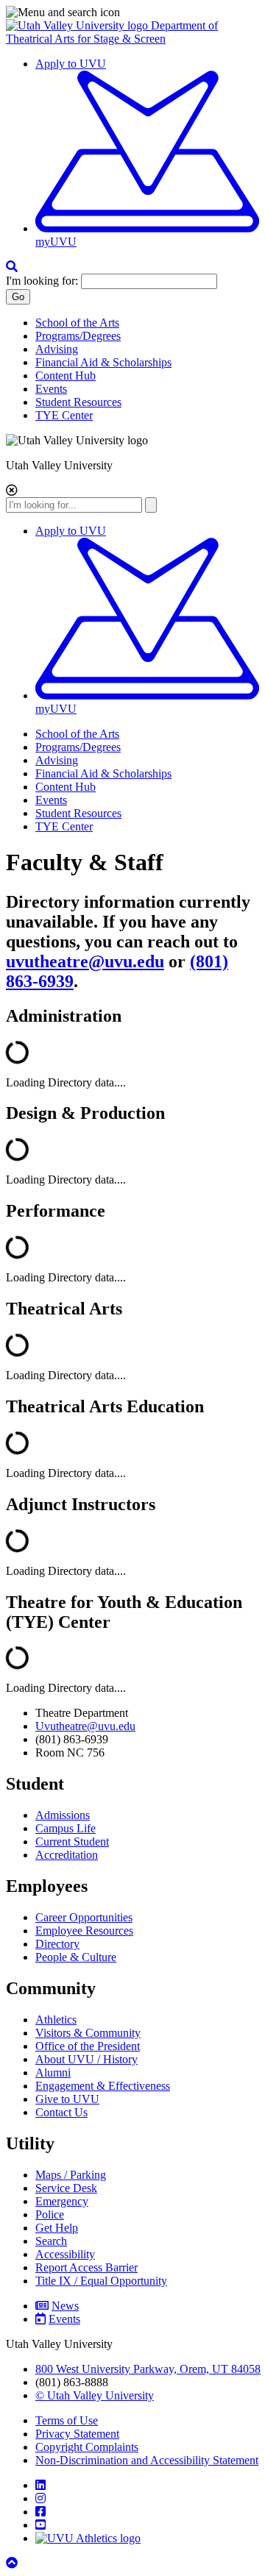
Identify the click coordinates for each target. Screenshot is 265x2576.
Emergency (62, 2201)
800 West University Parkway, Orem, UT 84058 (148, 2369)
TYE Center (64, 415)
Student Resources (78, 402)
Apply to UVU (71, 64)
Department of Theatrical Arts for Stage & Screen (112, 32)
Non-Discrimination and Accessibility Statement (147, 2460)
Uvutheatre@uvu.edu (85, 1726)
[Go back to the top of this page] (13, 2563)
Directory (57, 1944)
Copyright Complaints (87, 2447)
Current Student (72, 1842)
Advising (57, 349)
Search (51, 2241)
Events (51, 389)
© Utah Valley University (95, 2395)
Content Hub (66, 376)
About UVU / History (86, 2059)
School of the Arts (77, 323)
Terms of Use (67, 2420)
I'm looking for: (42, 281)
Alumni (53, 2072)
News (65, 2306)
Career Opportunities (84, 1917)
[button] (132, 13)
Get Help (57, 2228)
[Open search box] (12, 267)
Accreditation (67, 1855)
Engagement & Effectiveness (103, 2086)
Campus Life (66, 1828)
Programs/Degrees (78, 336)
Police (50, 2214)
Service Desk (66, 2188)
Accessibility (65, 2254)
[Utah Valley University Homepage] (78, 25)
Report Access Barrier (86, 2267)
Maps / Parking (71, 2175)
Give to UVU (67, 2099)
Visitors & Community (88, 2033)
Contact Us (61, 2112)
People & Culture (76, 1957)
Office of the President (88, 2046)
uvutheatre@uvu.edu (85, 961)
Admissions (63, 1815)
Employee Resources (84, 1931)
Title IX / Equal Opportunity (101, 2281)
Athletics (56, 2020)
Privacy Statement (77, 2434)
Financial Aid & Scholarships (103, 362)
